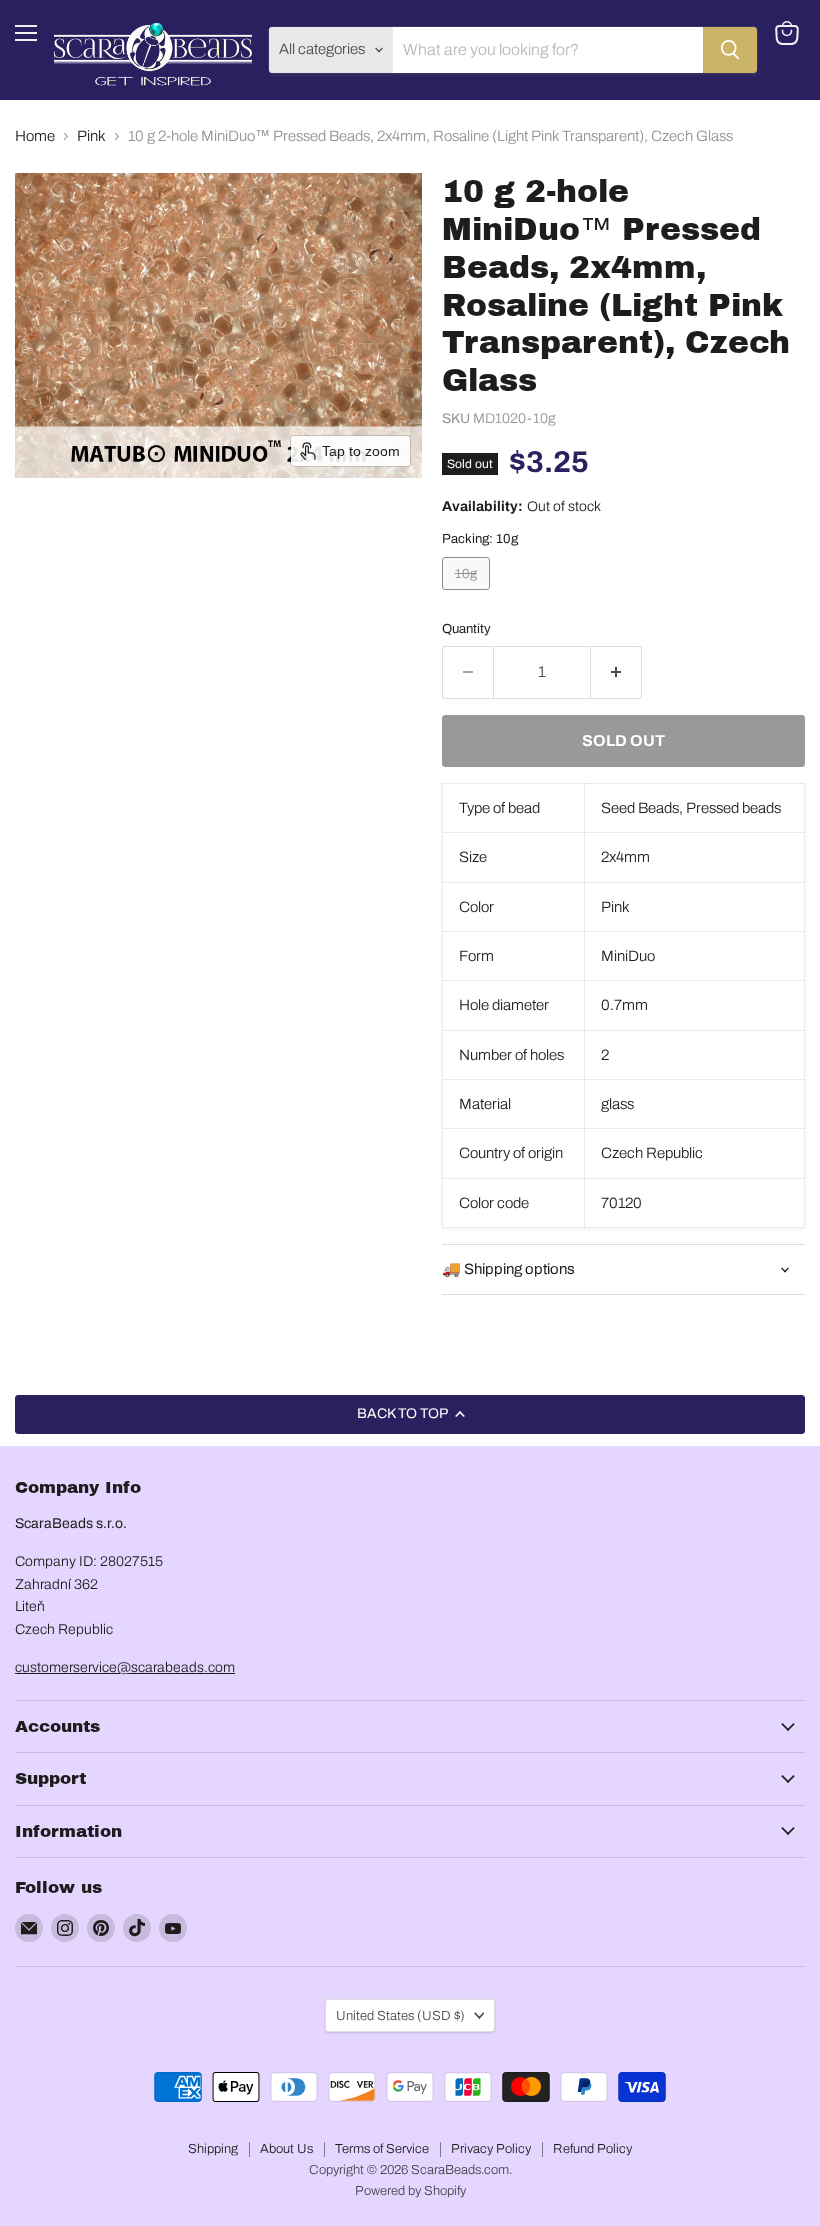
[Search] (730, 50)
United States (400, 2015)
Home (35, 136)
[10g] (468, 595)
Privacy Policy (491, 2149)
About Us (286, 2149)
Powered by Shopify (410, 2191)
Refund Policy (592, 2149)
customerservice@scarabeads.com (125, 1667)
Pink (91, 136)
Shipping (213, 2149)
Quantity (466, 628)
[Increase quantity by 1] (616, 672)
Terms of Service (382, 2149)
